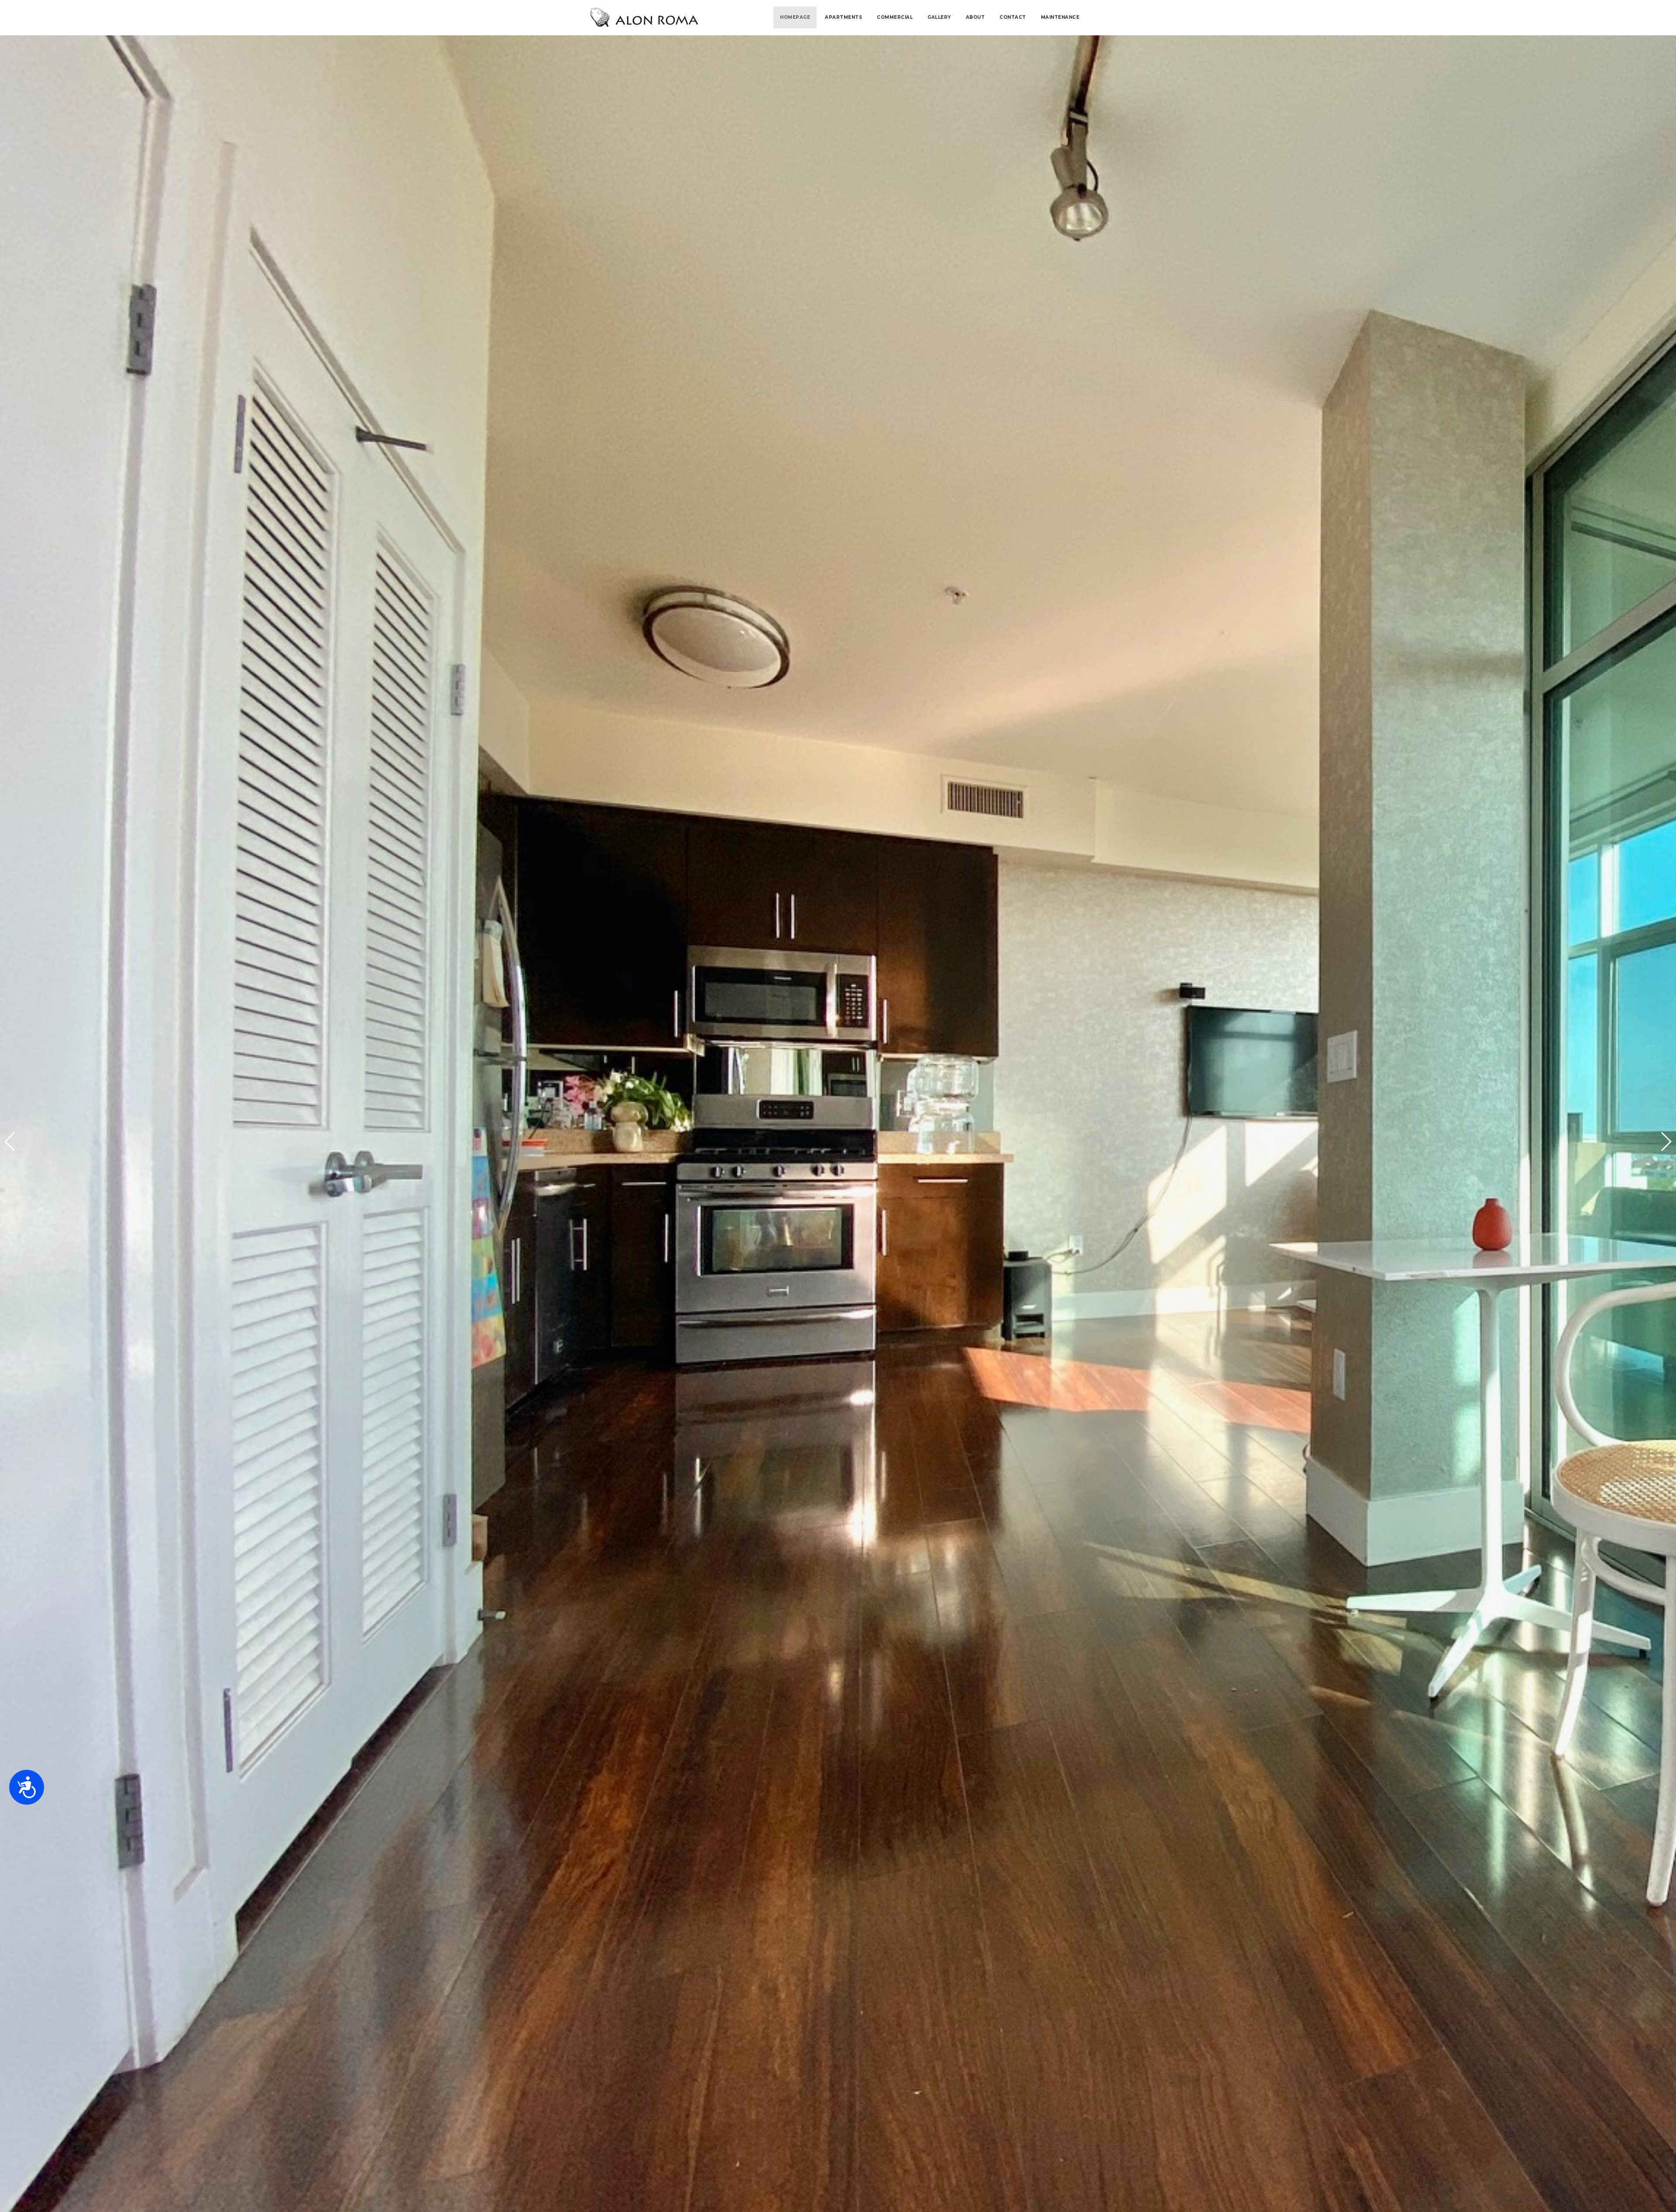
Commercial (895, 17)
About (975, 17)
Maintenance (1060, 17)
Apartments (843, 17)
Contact (1013, 17)
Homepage (795, 17)
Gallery (939, 17)
